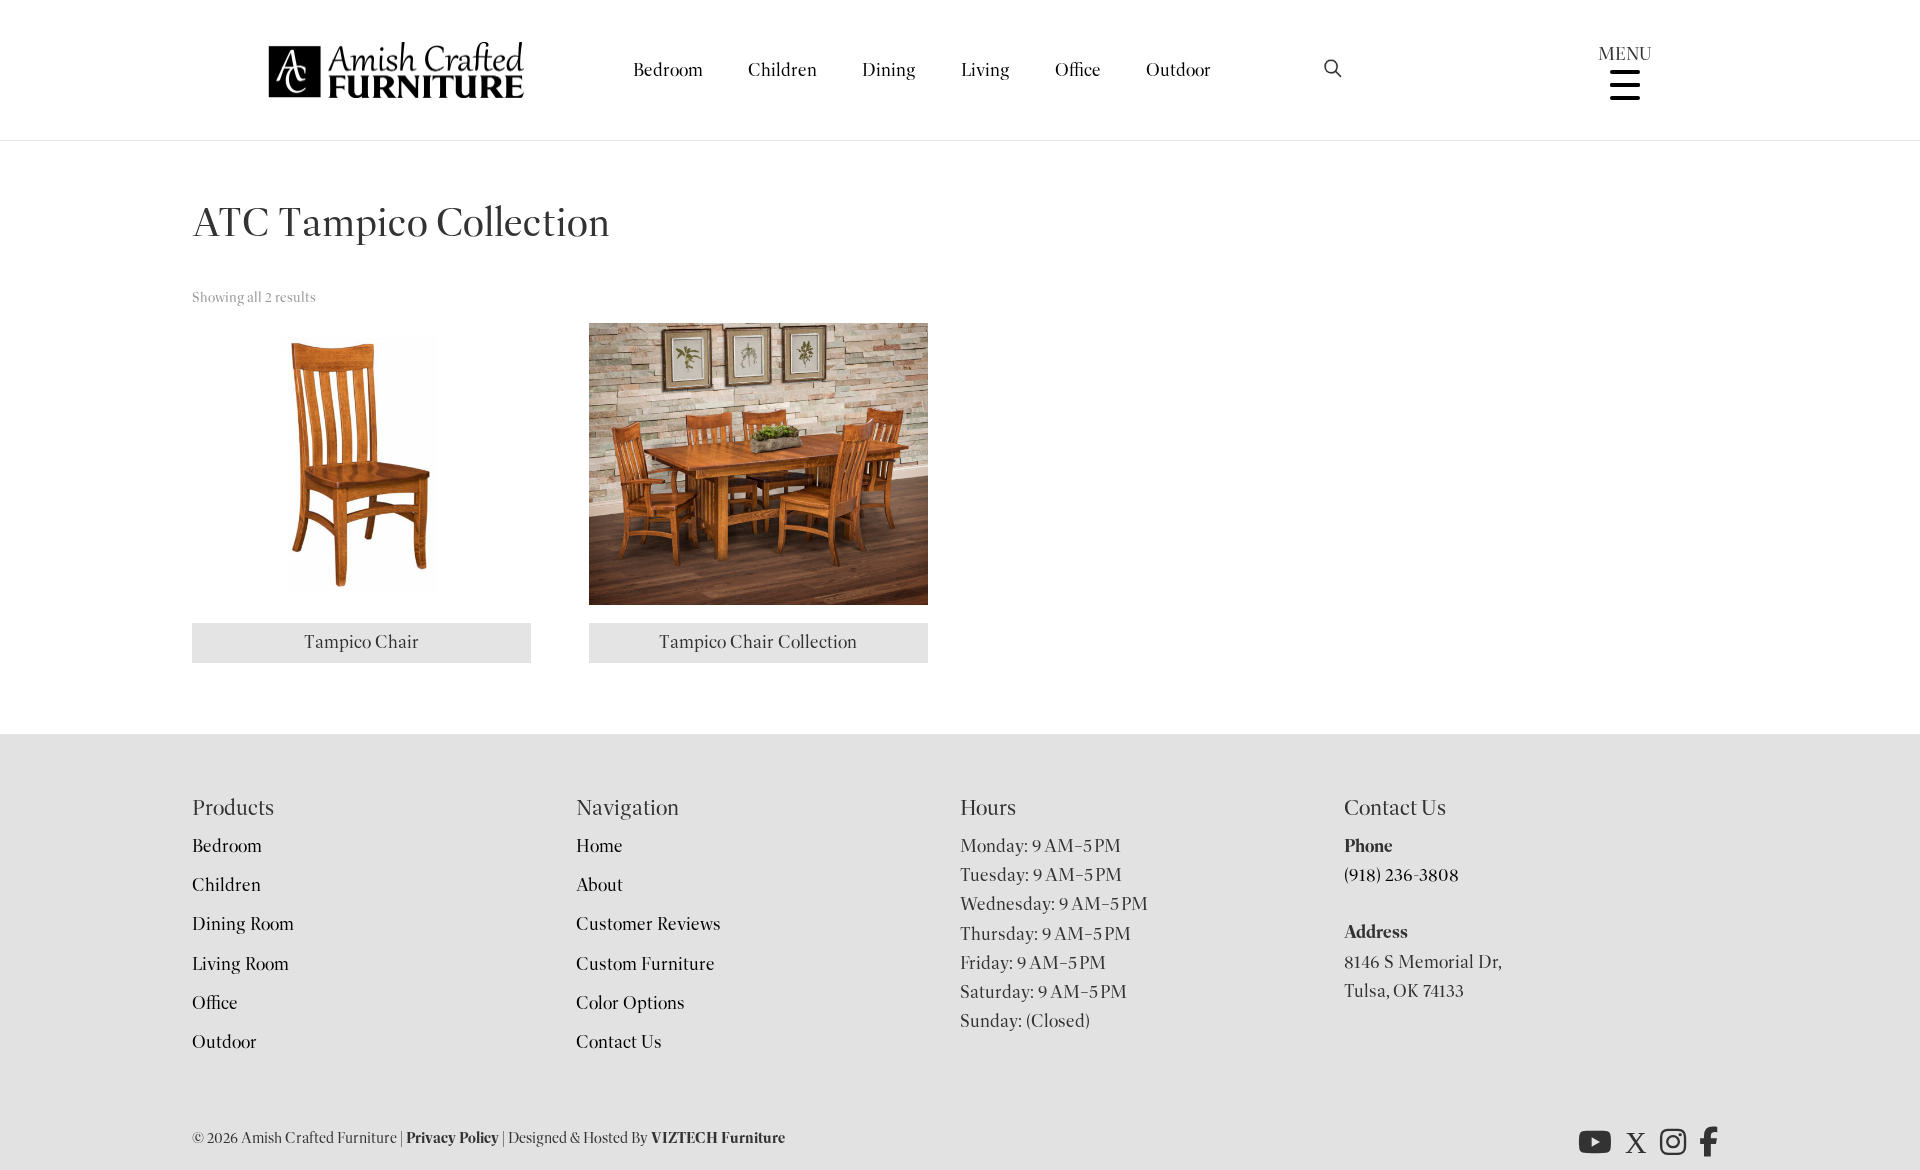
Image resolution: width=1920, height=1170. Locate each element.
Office (1078, 70)
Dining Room (243, 924)
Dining (889, 70)
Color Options (630, 1003)
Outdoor (1178, 70)
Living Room (240, 964)
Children (782, 70)
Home (599, 846)
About (599, 885)
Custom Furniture (645, 964)
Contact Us (619, 1042)
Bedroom (668, 70)
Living (985, 70)
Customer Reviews (648, 924)
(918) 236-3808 (1401, 875)
